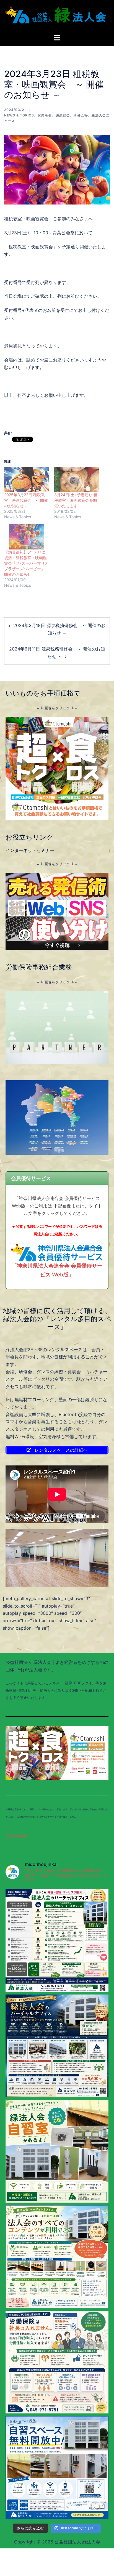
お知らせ (45, 115)
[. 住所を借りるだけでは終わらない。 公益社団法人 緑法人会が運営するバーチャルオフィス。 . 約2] (57, 2257)
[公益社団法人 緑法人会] (57, 17)
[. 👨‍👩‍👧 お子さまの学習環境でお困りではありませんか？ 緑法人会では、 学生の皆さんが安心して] (57, 2468)
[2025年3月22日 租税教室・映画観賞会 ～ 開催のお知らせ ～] (26, 479)
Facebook (16, 1836)
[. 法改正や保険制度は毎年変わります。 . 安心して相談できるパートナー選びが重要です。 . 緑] (57, 2362)
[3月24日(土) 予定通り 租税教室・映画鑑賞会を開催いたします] (77, 479)
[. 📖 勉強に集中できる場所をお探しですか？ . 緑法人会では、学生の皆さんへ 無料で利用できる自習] (57, 2151)
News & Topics (19, 115)
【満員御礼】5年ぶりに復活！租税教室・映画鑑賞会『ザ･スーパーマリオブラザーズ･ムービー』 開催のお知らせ (26, 563)
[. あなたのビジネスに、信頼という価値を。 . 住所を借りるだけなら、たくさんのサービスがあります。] (57, 1940)
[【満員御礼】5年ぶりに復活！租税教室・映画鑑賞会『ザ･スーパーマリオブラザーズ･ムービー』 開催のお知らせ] (26, 537)
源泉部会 (63, 115)
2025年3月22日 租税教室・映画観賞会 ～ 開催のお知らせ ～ (26, 500)
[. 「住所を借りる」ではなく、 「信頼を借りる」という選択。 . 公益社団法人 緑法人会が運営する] (57, 2046)
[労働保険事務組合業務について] (57, 1027)
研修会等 (81, 115)
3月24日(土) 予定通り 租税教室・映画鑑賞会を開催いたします (76, 500)
